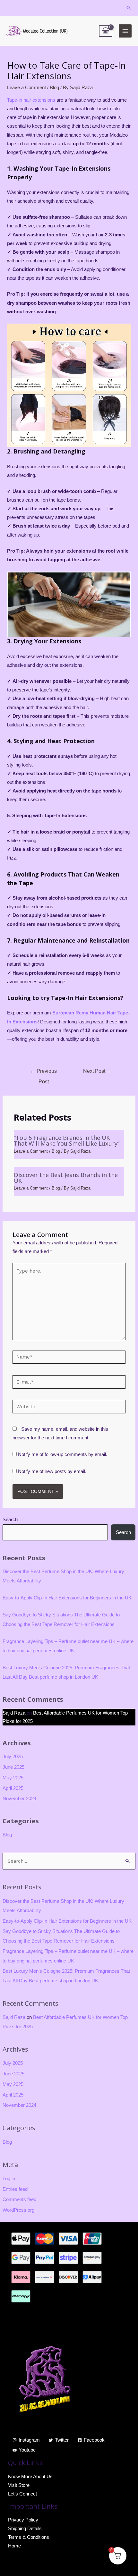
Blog (7, 1835)
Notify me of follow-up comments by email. (63, 1454)
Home (14, 2546)
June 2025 (13, 1767)
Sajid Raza (14, 1713)
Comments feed (19, 2199)
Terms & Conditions (29, 2537)
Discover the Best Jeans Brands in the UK (66, 1178)
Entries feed (15, 2189)
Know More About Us (30, 2477)
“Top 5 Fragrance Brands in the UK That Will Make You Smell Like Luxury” (67, 1140)
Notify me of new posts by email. (52, 1471)
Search (10, 1520)
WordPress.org (18, 2210)
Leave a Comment (26, 88)
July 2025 (13, 1757)
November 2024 (19, 1799)
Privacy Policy (23, 2520)
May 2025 (13, 1778)
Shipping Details (25, 2529)
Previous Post (43, 1073)
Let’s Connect (22, 2494)
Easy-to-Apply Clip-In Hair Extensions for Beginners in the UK (67, 1598)
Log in (9, 2179)
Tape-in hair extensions (31, 100)
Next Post (97, 1071)
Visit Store (19, 2485)
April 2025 (13, 1788)
